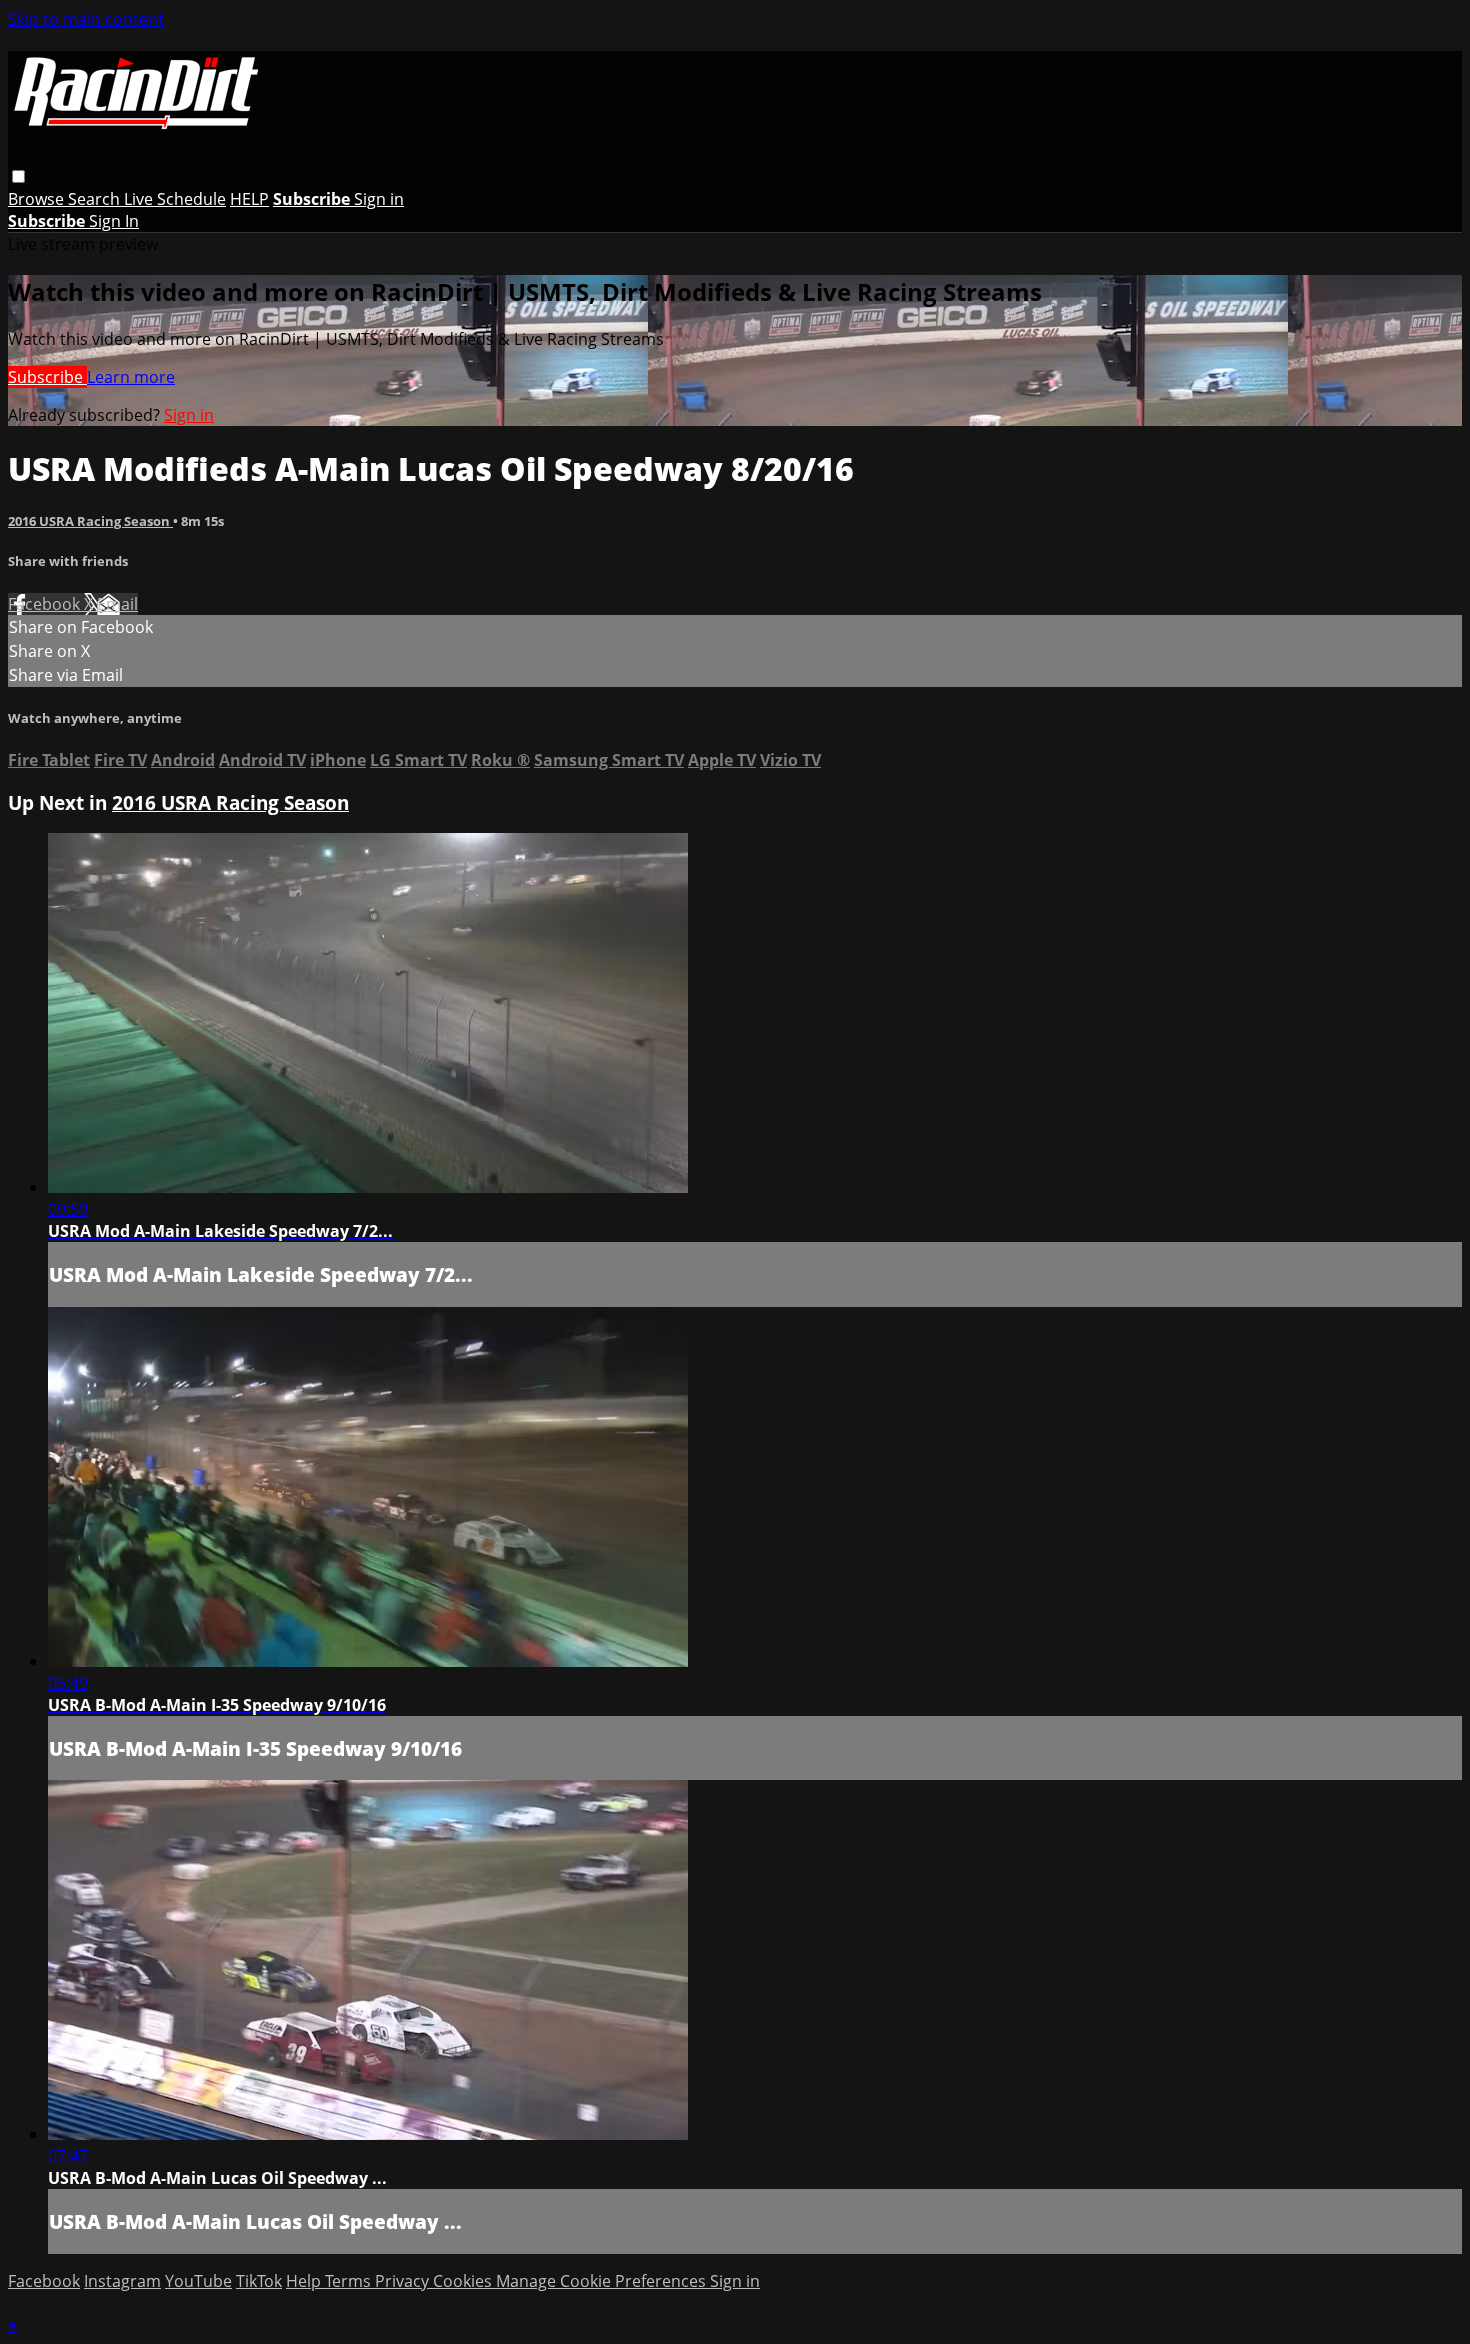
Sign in (379, 199)
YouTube (198, 2281)
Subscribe (47, 377)
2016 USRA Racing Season (90, 521)
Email (117, 604)
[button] (18, 176)
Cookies (464, 2281)
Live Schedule (175, 199)
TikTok (259, 2281)
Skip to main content (86, 19)
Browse (38, 199)
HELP (249, 199)
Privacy (404, 2281)
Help (305, 2281)
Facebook (46, 604)
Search (96, 199)
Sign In (114, 221)
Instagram (122, 2281)
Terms (350, 2281)
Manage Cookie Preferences (603, 2281)
